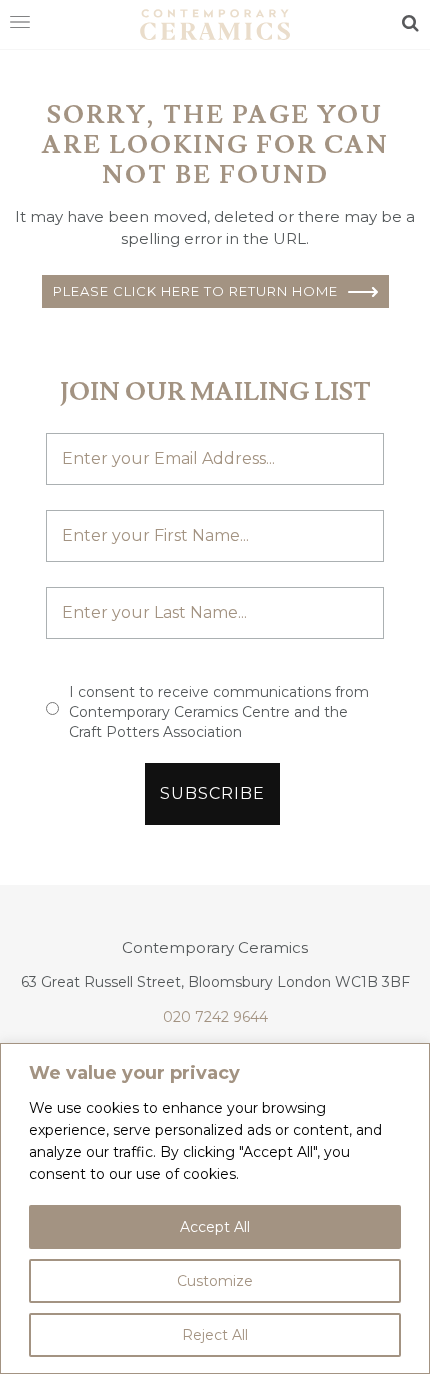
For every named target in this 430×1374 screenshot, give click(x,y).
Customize (215, 1281)
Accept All (215, 1227)
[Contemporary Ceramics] (215, 23)
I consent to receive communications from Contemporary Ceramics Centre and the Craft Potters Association (219, 712)
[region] (215, 1208)
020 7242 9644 (215, 1017)
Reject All (215, 1335)
